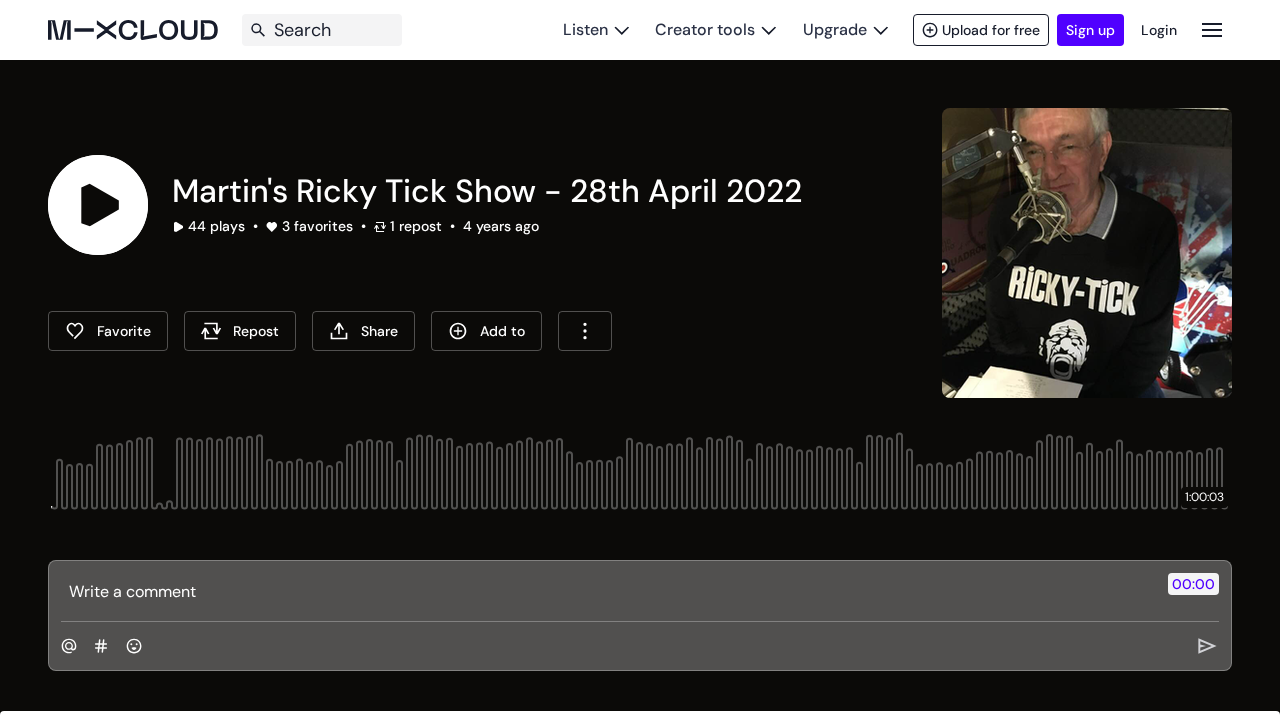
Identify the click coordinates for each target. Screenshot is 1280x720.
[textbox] (606, 591)
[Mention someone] (69, 646)
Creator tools (705, 29)
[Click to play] (98, 205)
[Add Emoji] (134, 646)
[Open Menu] (1212, 29)
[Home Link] (133, 30)
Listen (585, 29)
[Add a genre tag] (101, 646)
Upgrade (835, 29)
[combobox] (585, 331)
